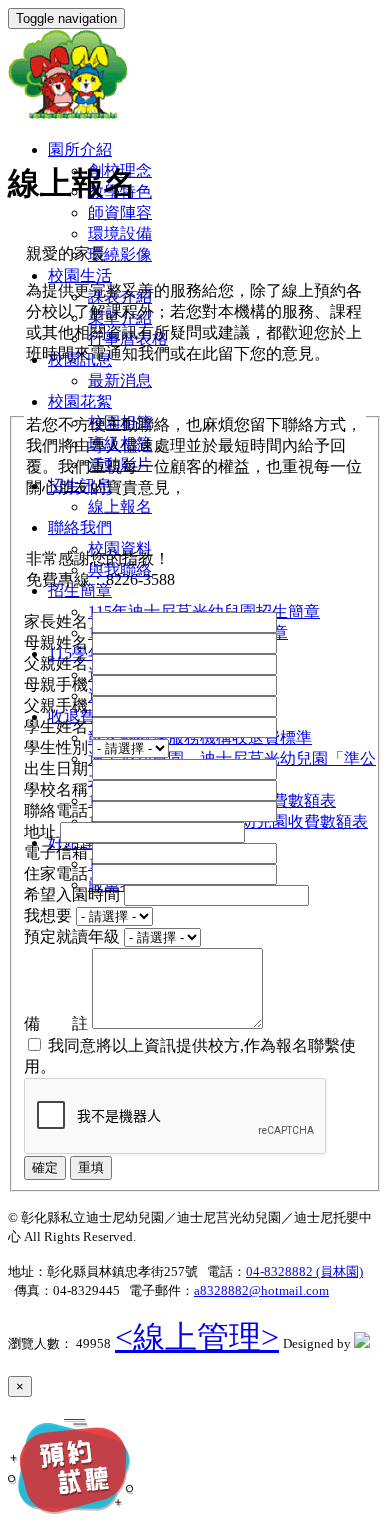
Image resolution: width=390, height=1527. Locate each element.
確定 (45, 1167)
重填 (91, 1167)
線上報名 (120, 506)
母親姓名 (58, 642)
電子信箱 (58, 852)
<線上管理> (197, 1337)
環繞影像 (120, 254)
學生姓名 (58, 726)
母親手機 (58, 684)
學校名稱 (58, 789)
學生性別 (58, 747)
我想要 (50, 915)
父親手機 (58, 705)
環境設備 (120, 233)
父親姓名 (58, 663)
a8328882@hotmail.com (261, 1290)
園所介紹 (80, 149)
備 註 (58, 1023)
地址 (42, 831)
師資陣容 (120, 212)
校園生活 (80, 275)
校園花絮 (80, 401)
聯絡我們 (80, 527)
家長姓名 (58, 621)
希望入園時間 (74, 894)
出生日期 (58, 768)
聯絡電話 (58, 810)
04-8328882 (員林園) (304, 1271)
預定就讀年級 (74, 936)
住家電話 (58, 873)
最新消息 (120, 380)
